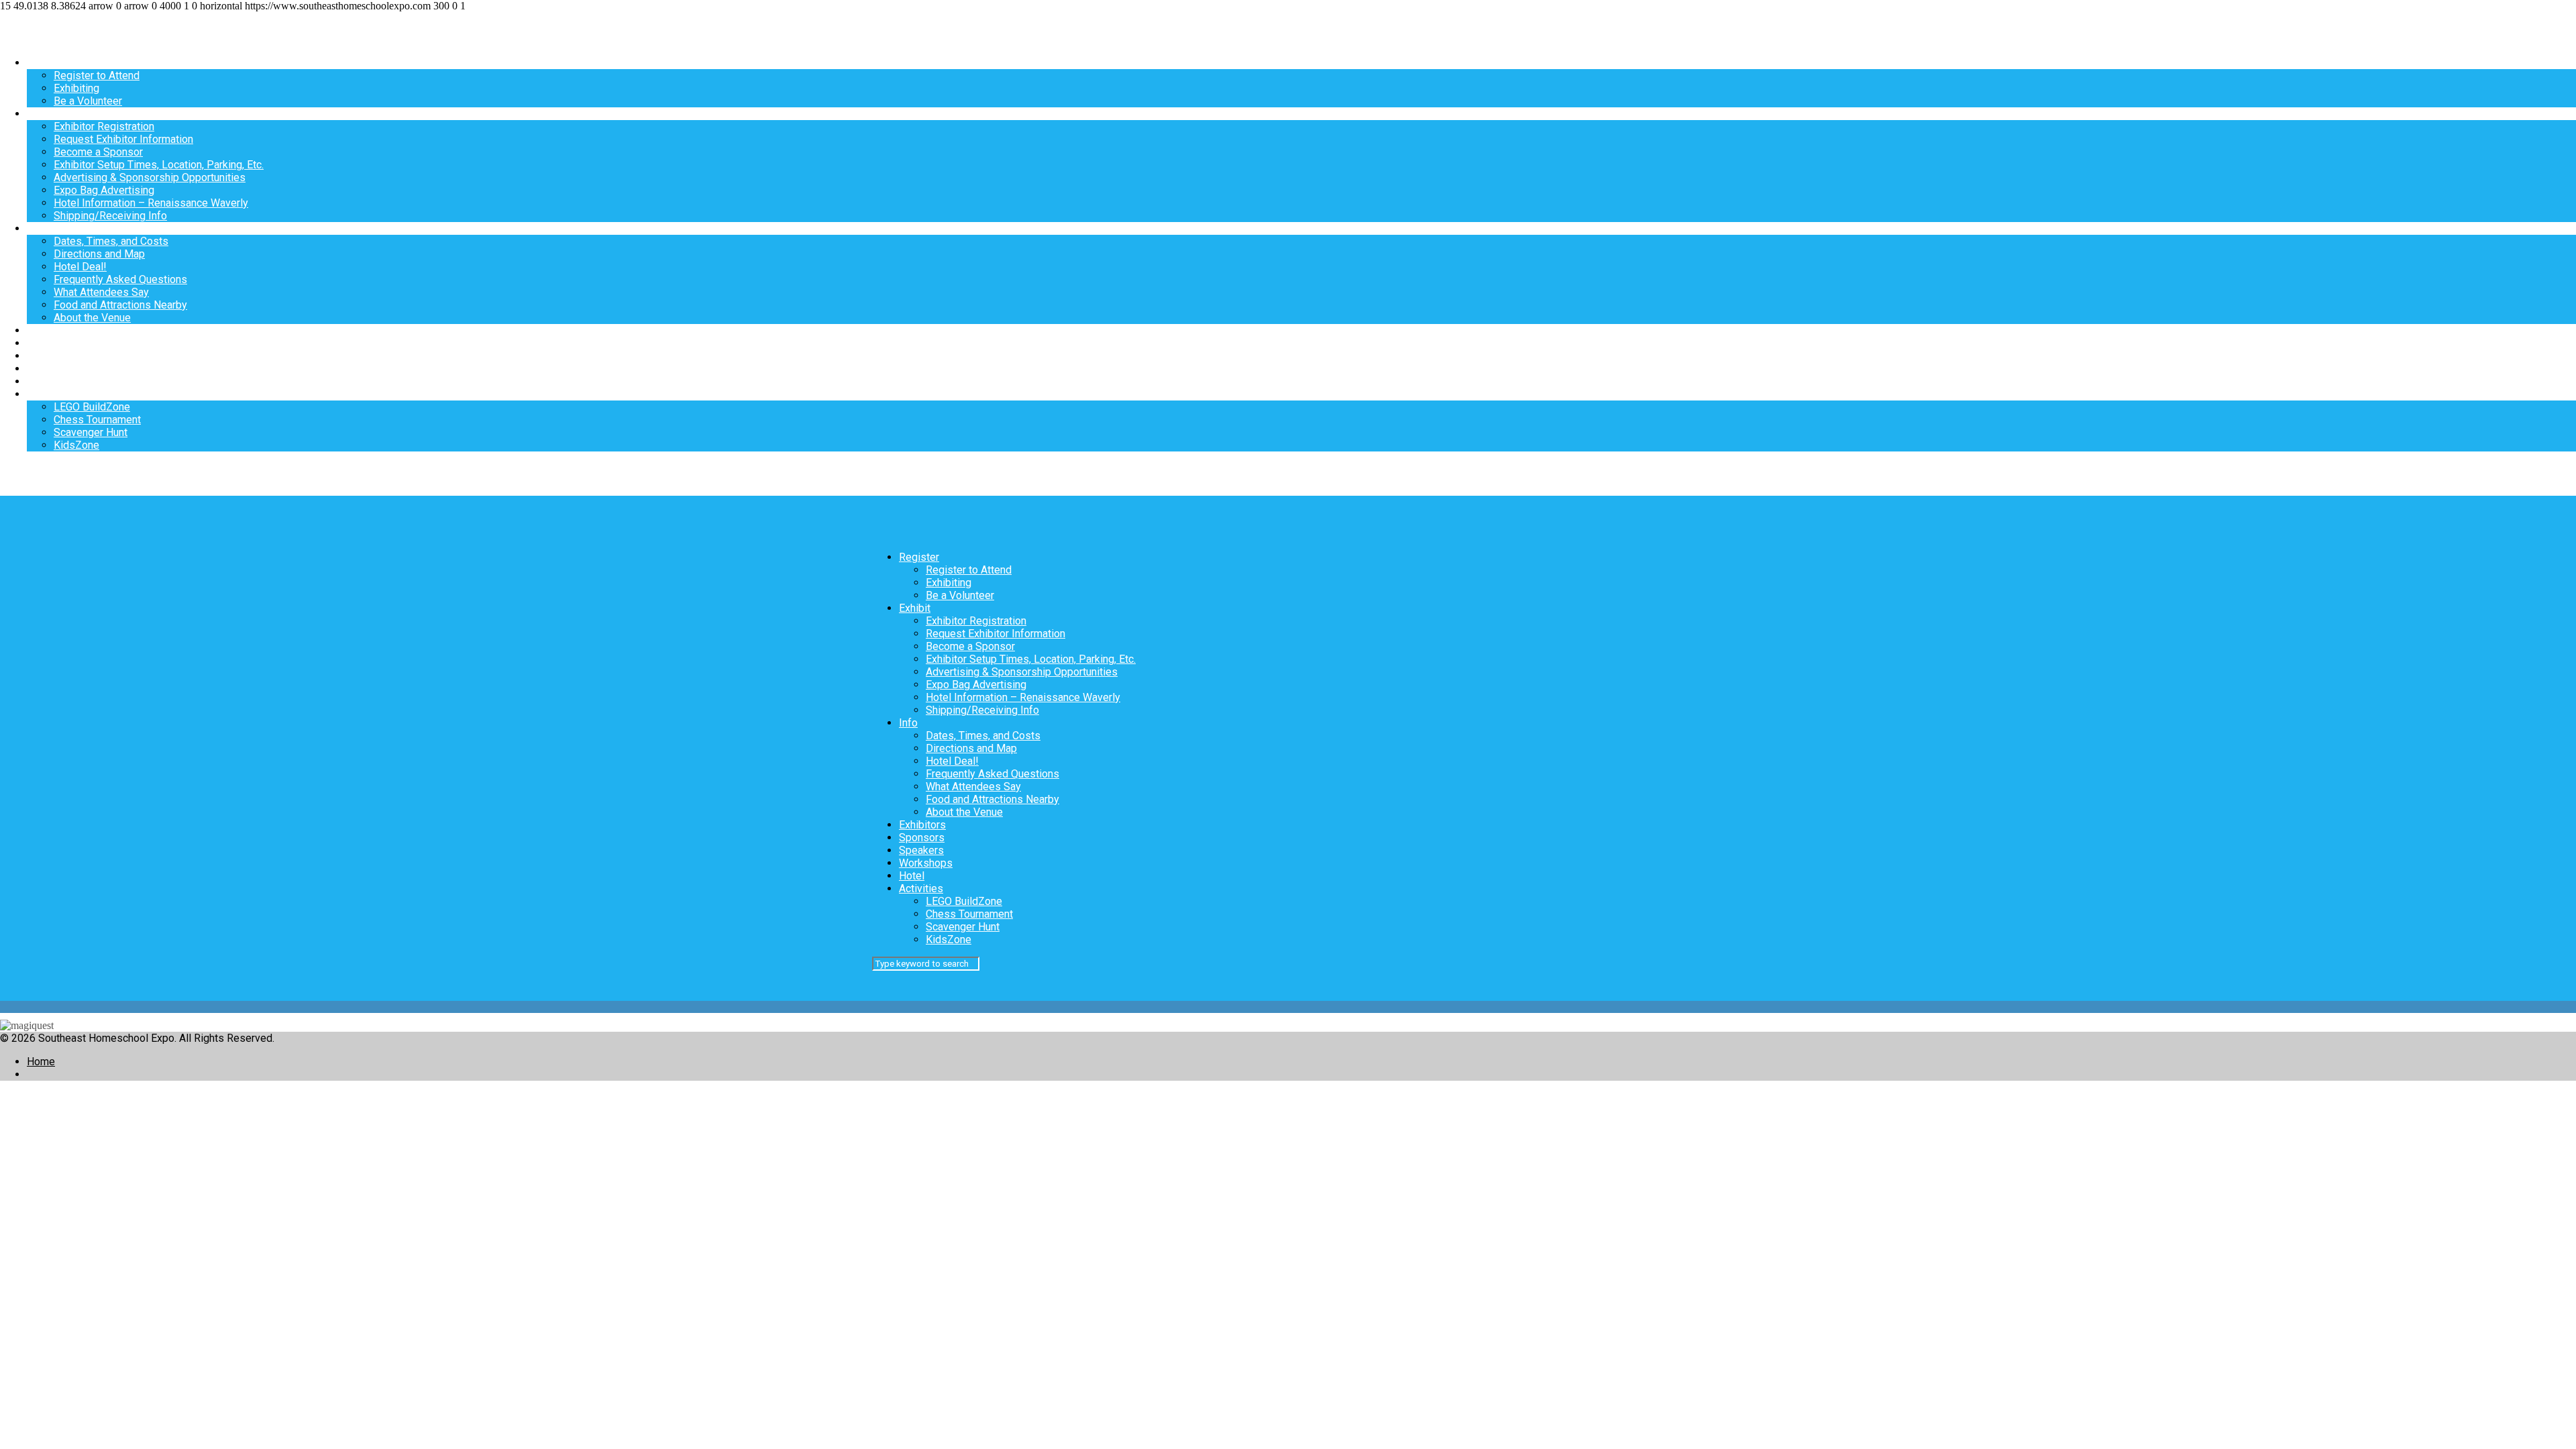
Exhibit (43, 114)
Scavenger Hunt (91, 432)
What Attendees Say (101, 292)
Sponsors (50, 343)
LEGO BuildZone (92, 407)
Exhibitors (50, 330)
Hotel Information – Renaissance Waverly (151, 203)
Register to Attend (97, 75)
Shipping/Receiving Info (110, 216)
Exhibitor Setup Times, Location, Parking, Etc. (159, 165)
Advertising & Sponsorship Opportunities (150, 177)
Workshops (54, 369)
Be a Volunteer (88, 101)
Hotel (40, 381)
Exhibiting (76, 88)
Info (36, 228)
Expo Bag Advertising (104, 190)
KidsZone (76, 445)
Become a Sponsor (98, 152)
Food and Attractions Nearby (120, 305)
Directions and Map (99, 254)
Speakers (49, 356)
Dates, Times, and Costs (111, 241)
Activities (49, 394)
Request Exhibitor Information (123, 139)
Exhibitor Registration (104, 126)
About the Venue (92, 318)
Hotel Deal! (80, 267)
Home (41, 1062)
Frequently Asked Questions (120, 279)
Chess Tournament (97, 420)
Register (47, 63)
